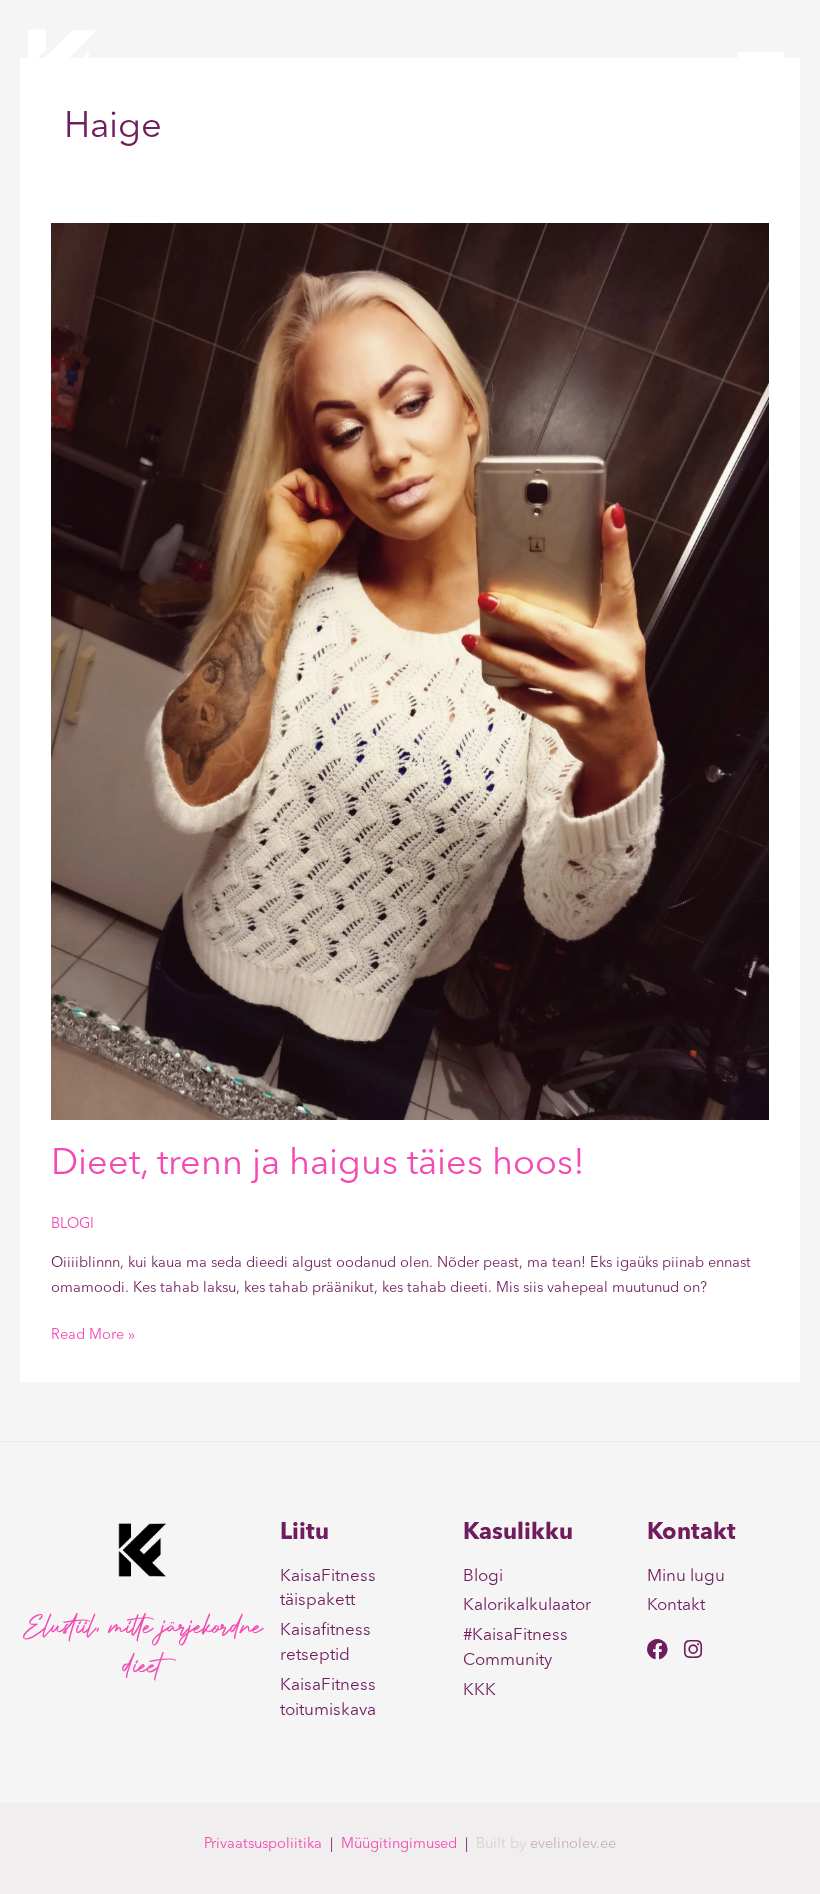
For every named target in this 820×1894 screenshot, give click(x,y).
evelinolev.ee (573, 1844)
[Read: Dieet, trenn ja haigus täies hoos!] (410, 671)
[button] (761, 68)
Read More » (93, 1333)
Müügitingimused (399, 1844)
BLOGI (72, 1224)
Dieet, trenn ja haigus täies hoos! (318, 1165)
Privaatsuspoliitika (263, 1844)
